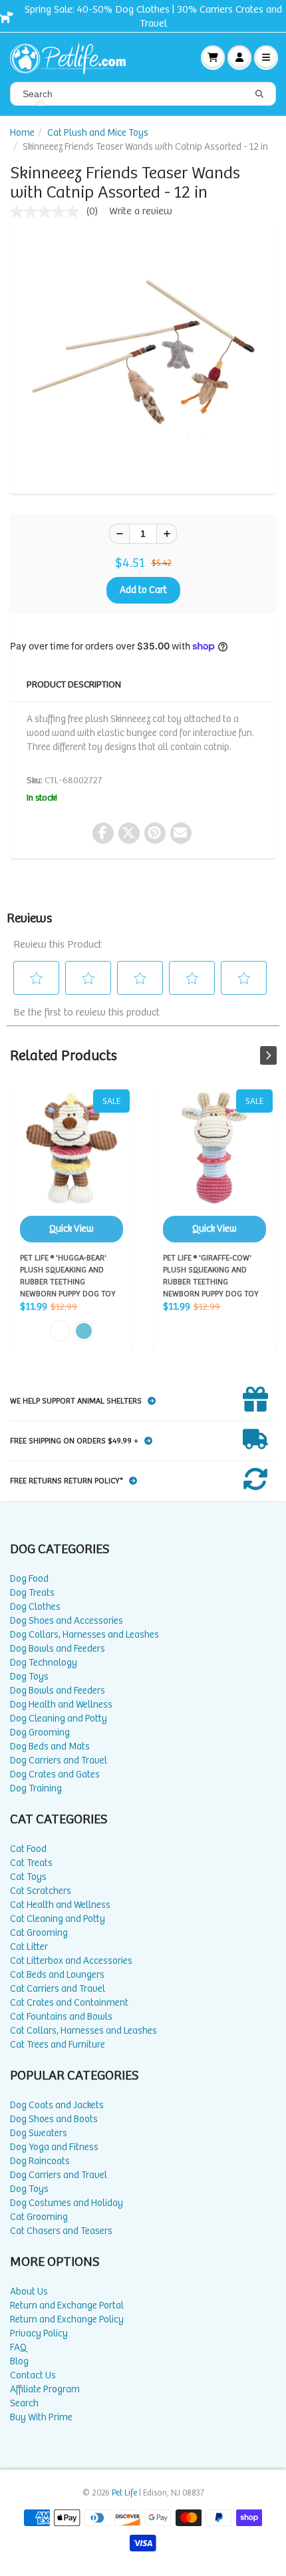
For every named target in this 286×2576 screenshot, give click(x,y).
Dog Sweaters (39, 2133)
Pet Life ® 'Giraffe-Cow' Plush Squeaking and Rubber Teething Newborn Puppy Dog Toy (214, 1166)
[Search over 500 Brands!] (259, 94)
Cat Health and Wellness (60, 1905)
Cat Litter (29, 1947)
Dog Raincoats (40, 2161)
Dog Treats (32, 1593)
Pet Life (124, 2493)
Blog (19, 2361)
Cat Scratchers (41, 1891)
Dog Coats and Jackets (57, 2105)
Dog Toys (29, 1677)
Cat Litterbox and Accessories (71, 1961)
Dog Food (29, 1579)
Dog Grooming (40, 1733)
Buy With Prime (41, 2417)
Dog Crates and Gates (55, 1774)
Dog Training (36, 1788)
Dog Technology (44, 1663)
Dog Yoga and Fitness (54, 2147)
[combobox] (143, 94)
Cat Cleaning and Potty (58, 1919)
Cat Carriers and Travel (58, 1989)
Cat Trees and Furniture (58, 2045)
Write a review (141, 211)
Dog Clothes (35, 1607)
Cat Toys (28, 1877)
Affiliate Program (45, 2389)
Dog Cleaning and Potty (59, 1719)
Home (22, 133)
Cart (213, 57)
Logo (73, 57)
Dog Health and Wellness (61, 1705)
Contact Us (33, 2375)
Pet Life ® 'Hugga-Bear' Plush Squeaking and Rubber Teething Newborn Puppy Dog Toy (71, 1166)
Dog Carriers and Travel (59, 1760)
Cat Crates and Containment (69, 2003)
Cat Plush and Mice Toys (98, 133)
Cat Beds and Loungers (57, 1975)
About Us (29, 2292)
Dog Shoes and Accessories (67, 1621)
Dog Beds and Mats (50, 1747)
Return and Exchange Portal (67, 2305)
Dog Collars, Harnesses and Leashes (84, 1635)
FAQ (18, 2347)
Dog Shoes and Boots (54, 2119)
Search (24, 2403)
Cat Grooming (39, 1933)
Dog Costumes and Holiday (67, 2203)
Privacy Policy (39, 2333)
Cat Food (28, 1849)
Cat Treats (31, 1863)
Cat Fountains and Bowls (61, 2017)
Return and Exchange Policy (67, 2319)
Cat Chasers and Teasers (61, 2231)
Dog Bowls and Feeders (58, 1649)
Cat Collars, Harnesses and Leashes (83, 2031)
